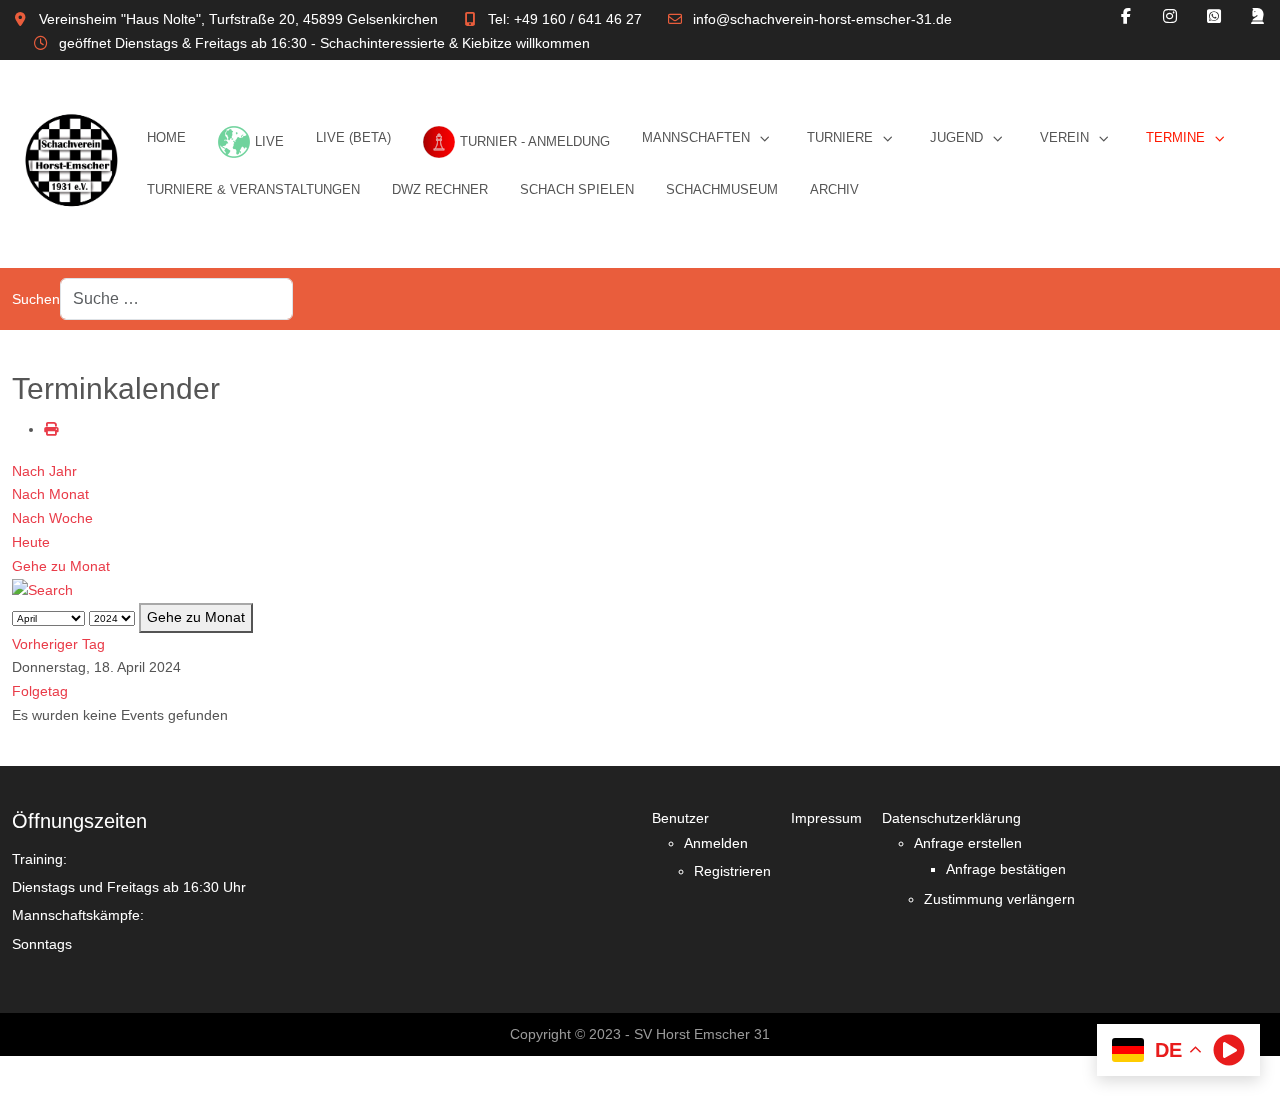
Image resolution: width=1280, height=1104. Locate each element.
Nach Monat (50, 494)
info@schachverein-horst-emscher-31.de (822, 19)
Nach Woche (52, 518)
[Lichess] (1258, 16)
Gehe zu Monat (61, 566)
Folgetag (40, 691)
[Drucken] (51, 429)
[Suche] (42, 590)
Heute (31, 542)
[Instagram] (1170, 16)
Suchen (36, 299)
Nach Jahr (44, 471)
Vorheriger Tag (58, 644)
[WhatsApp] (1214, 16)
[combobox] (176, 299)
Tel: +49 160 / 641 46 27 (565, 19)
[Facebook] (1126, 16)
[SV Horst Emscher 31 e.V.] (71, 164)
